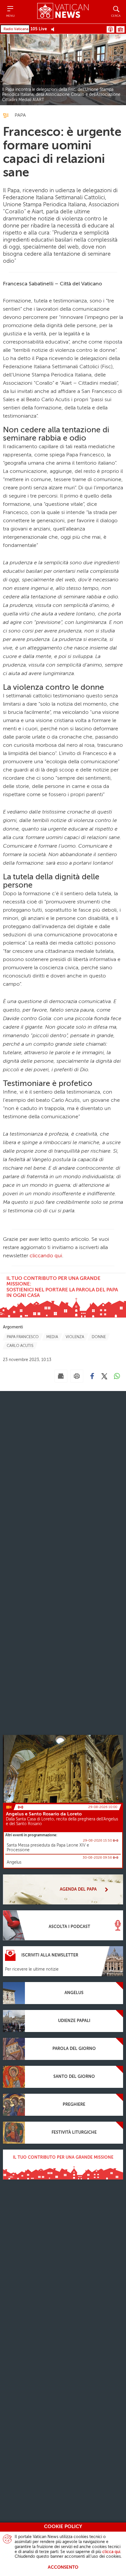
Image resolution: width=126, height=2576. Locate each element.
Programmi (120, 29)
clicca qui (111, 2552)
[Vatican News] (63, 12)
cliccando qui (46, 1256)
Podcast (110, 29)
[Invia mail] (61, 1376)
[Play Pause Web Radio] (54, 29)
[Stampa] (77, 1376)
